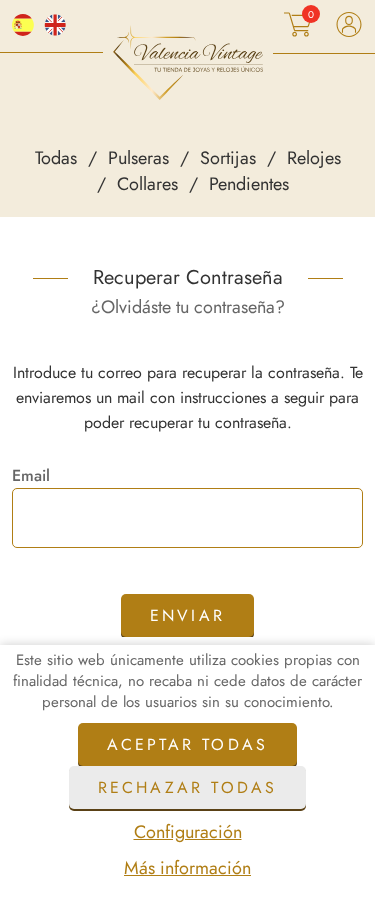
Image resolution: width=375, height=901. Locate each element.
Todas (56, 158)
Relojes (314, 158)
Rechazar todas (188, 787)
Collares (147, 184)
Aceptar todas (188, 744)
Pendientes (249, 184)
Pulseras (138, 158)
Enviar (187, 615)
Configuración (188, 832)
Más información (187, 868)
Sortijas (228, 158)
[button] (302, 24)
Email (31, 476)
